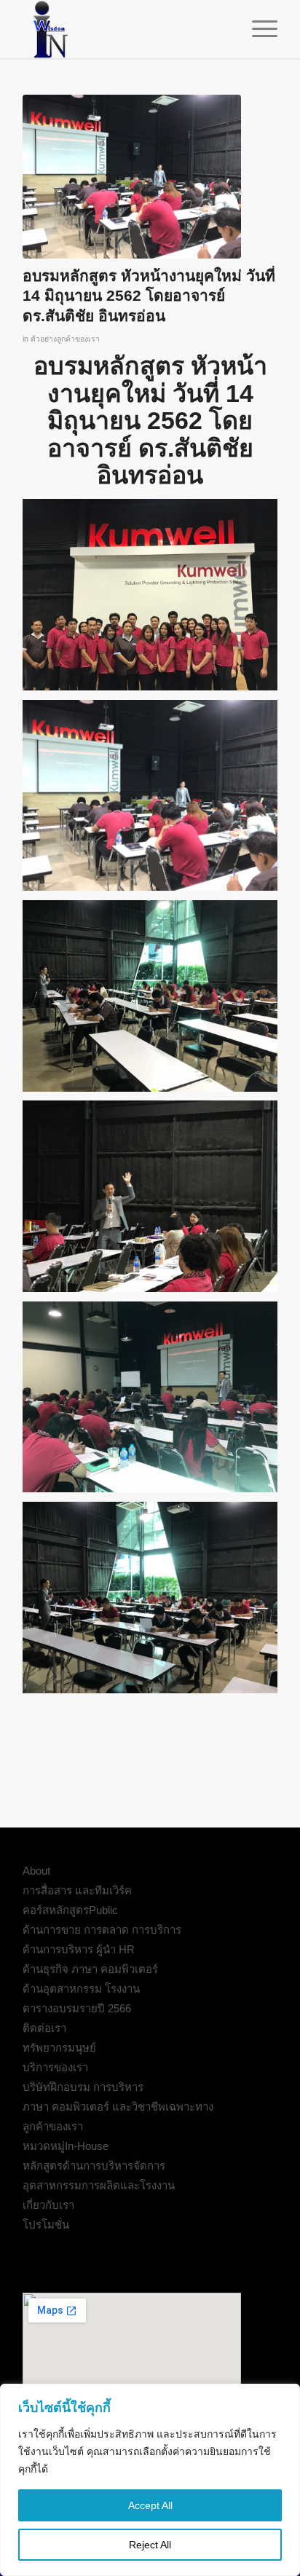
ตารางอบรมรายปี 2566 (77, 2008)
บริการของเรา (55, 2067)
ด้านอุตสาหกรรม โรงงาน (81, 1989)
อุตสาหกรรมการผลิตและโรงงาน (99, 2185)
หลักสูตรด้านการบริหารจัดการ (94, 2166)
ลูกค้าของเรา (53, 2126)
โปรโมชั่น (46, 2225)
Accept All (150, 2505)
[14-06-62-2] (132, 177)
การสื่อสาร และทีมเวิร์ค (77, 1890)
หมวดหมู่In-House (66, 2146)
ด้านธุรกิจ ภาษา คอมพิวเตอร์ (90, 1969)
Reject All (150, 2545)
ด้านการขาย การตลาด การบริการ (102, 1930)
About (36, 1871)
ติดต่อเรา (44, 2028)
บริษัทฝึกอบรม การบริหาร (83, 2087)
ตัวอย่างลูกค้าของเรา (65, 339)
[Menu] (257, 29)
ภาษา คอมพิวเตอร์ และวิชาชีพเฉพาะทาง (118, 2107)
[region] (150, 2480)
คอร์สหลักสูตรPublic (70, 1910)
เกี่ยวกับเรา (48, 2205)
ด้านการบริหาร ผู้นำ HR (79, 1949)
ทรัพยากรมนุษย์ (59, 2048)
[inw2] (125, 29)
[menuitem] (257, 29)
